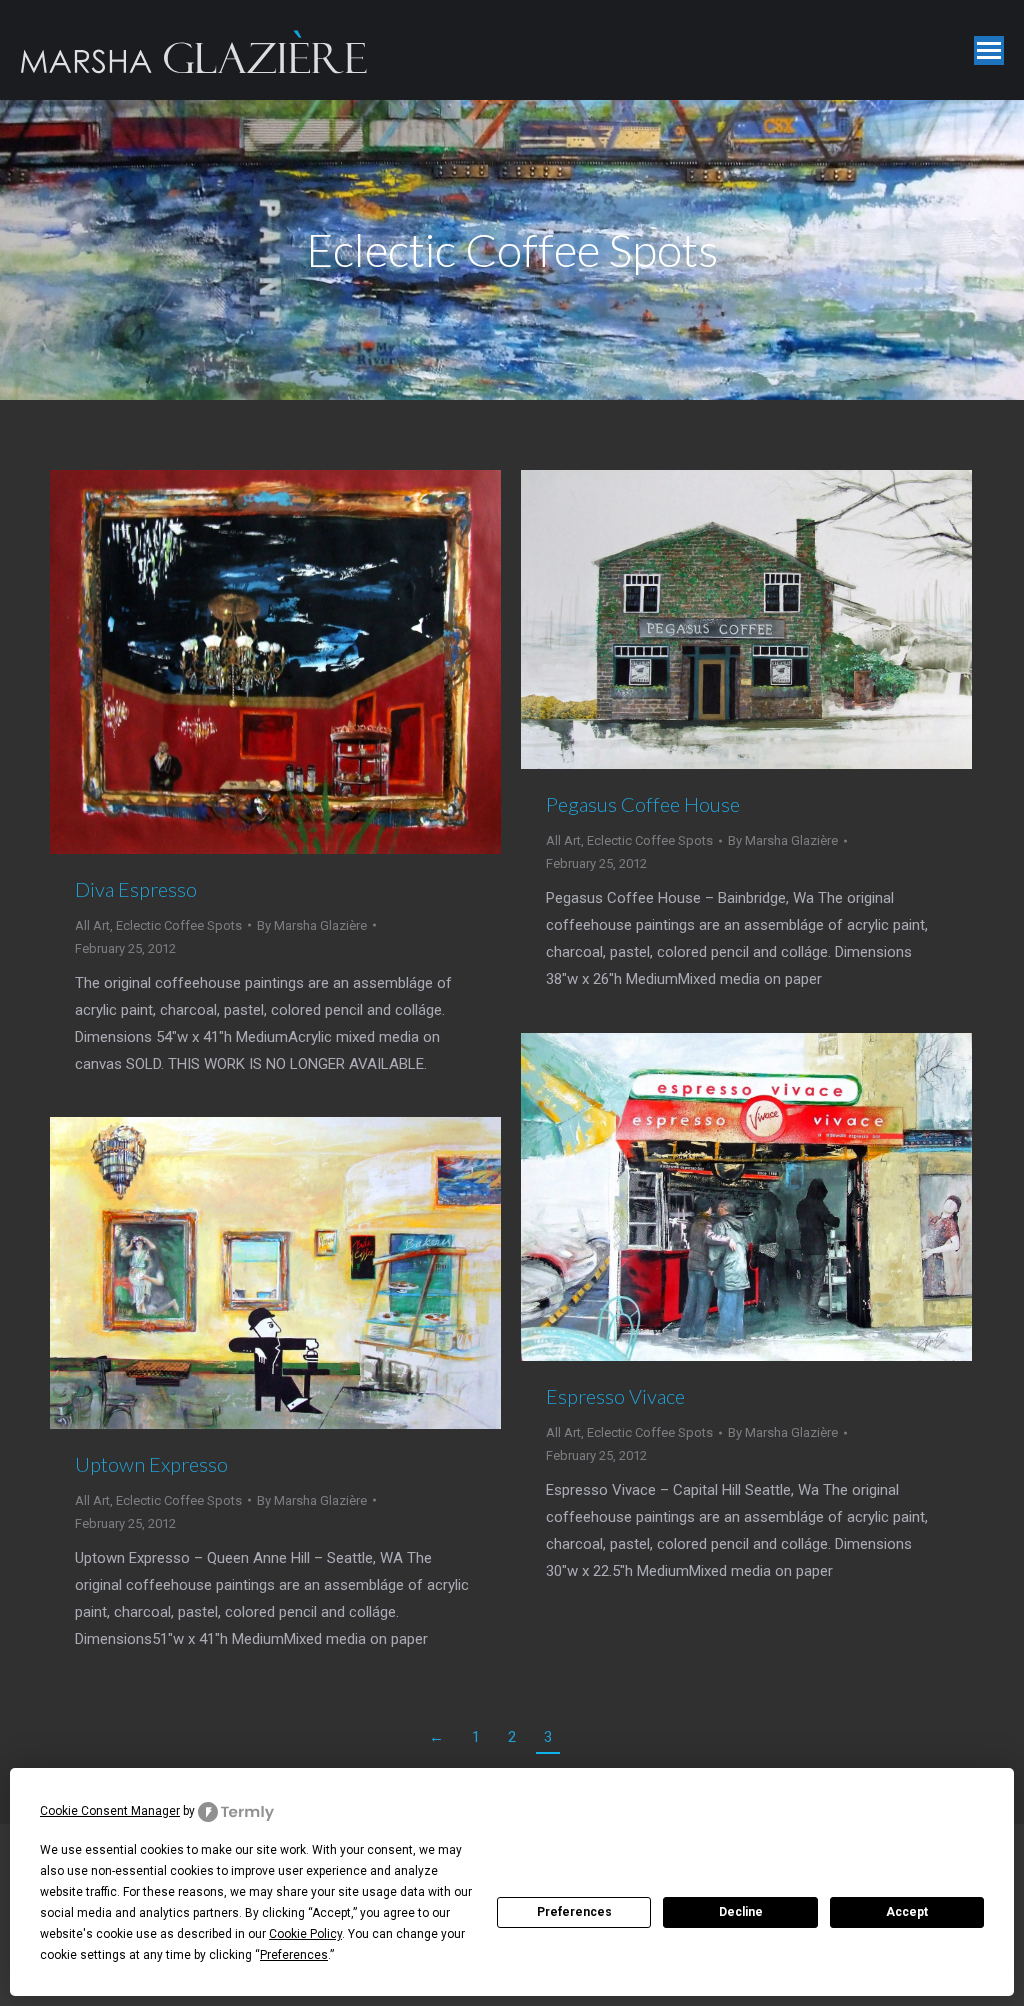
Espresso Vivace (615, 1396)
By (312, 925)
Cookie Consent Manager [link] (110, 1811)
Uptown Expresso (151, 1464)
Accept (907, 1912)
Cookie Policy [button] (305, 1934)
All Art (92, 925)
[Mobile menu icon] (989, 50)
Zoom (249, 662)
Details (303, 662)
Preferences (574, 1912)
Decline (741, 1912)
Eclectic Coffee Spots (179, 925)
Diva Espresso (136, 889)
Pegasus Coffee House (643, 804)
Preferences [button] (294, 1955)
